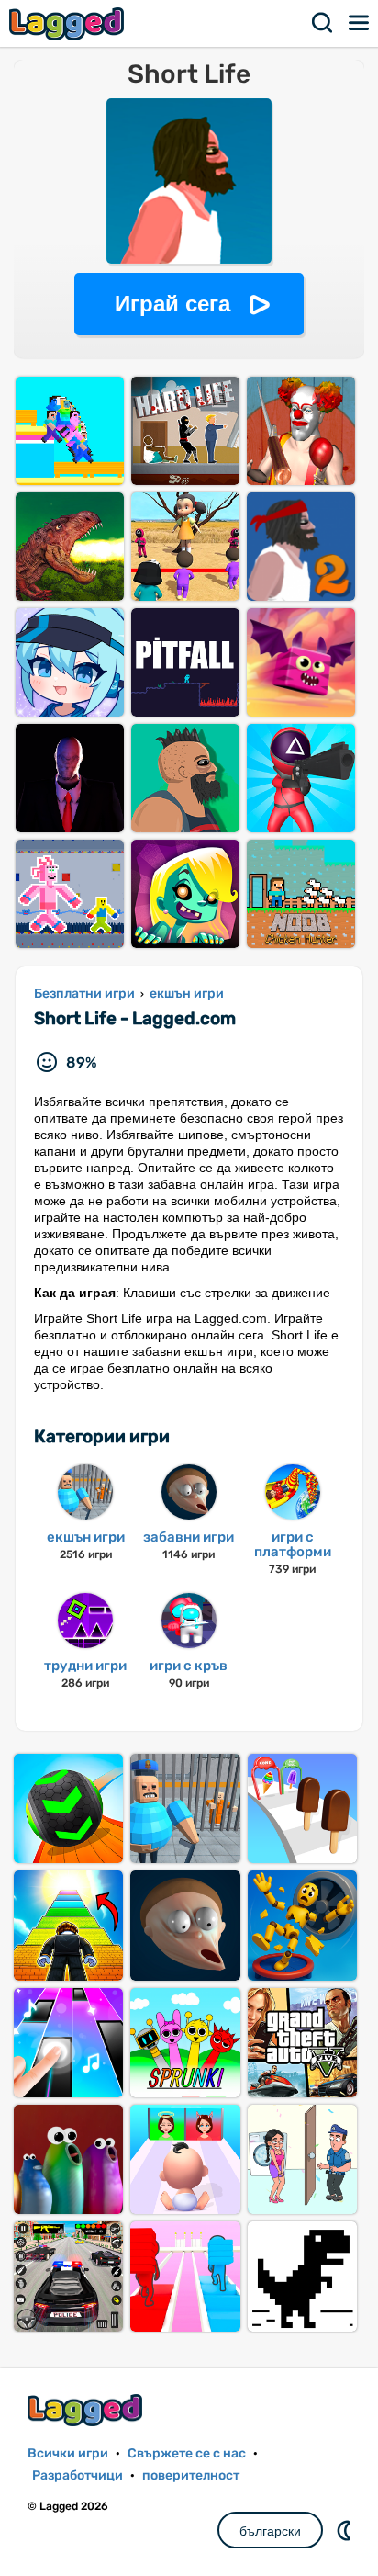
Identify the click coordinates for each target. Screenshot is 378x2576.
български (270, 2531)
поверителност (191, 2475)
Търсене (323, 23)
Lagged (69, 23)
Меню (360, 23)
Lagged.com (87, 2410)
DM (346, 2530)
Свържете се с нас (187, 2453)
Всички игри (68, 2453)
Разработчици (78, 2475)
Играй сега (172, 304)
